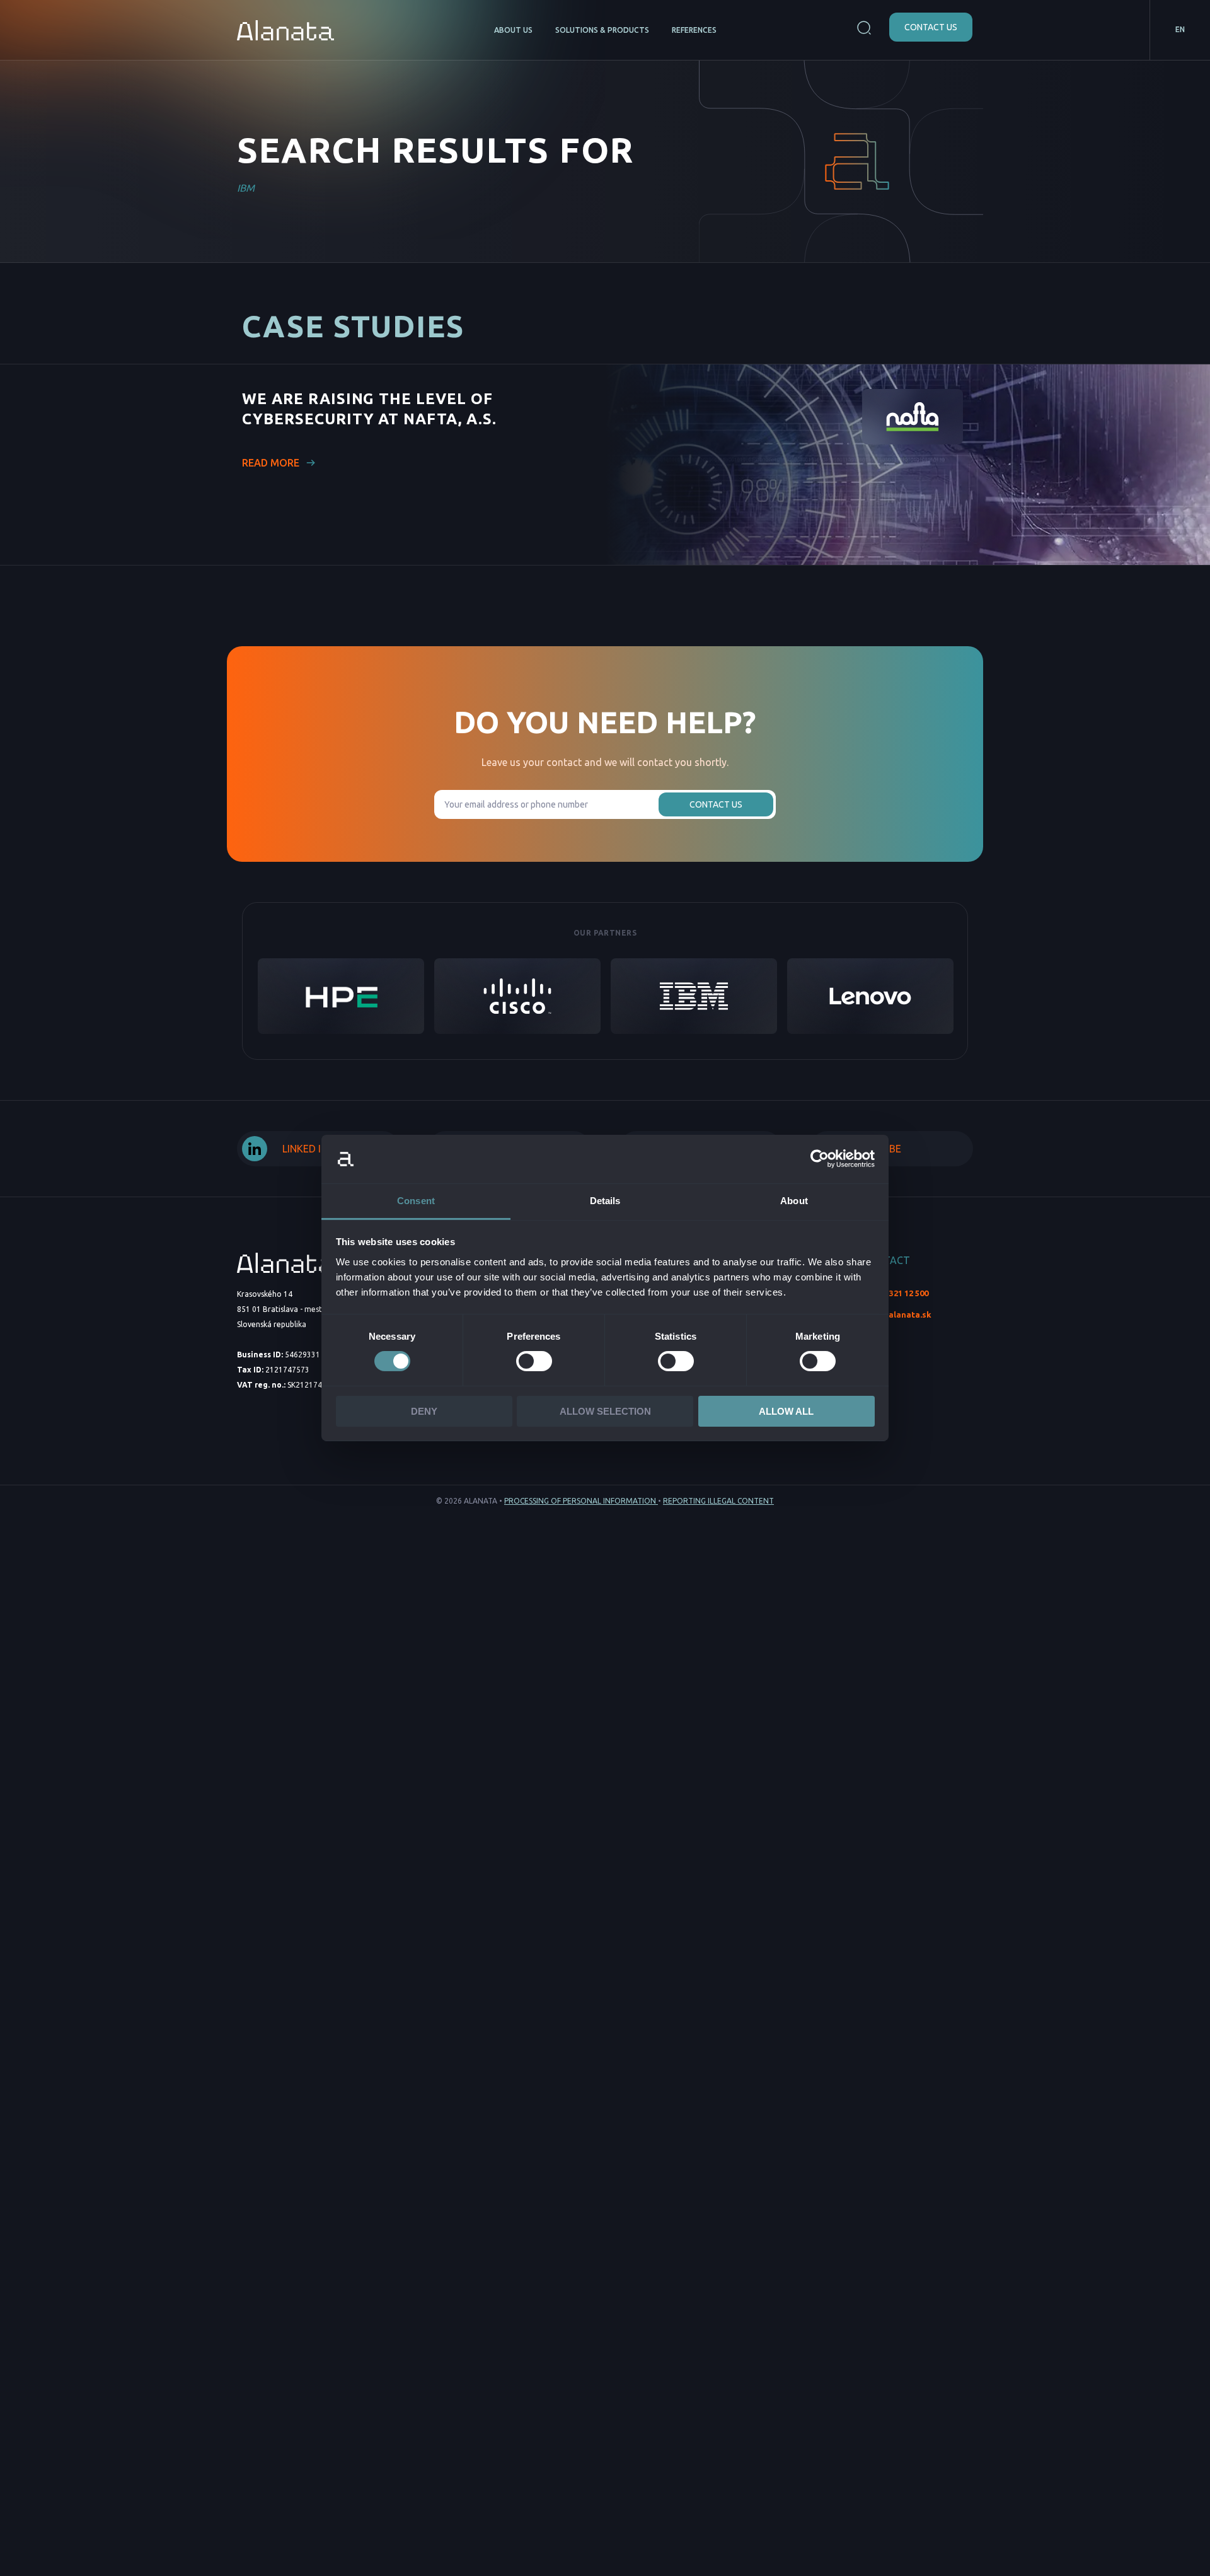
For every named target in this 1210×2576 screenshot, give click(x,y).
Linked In (305, 1149)
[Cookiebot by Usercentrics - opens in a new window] (820, 1159)
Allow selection (605, 1411)
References (694, 30)
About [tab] (794, 1201)
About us (513, 30)
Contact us (931, 27)
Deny (424, 1411)
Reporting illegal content (718, 1501)
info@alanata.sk (897, 1314)
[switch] (534, 1361)
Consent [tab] (416, 1201)
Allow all (786, 1411)
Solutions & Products (602, 30)
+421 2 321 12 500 (896, 1293)
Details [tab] (605, 1201)
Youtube (878, 1149)
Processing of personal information (581, 1501)
